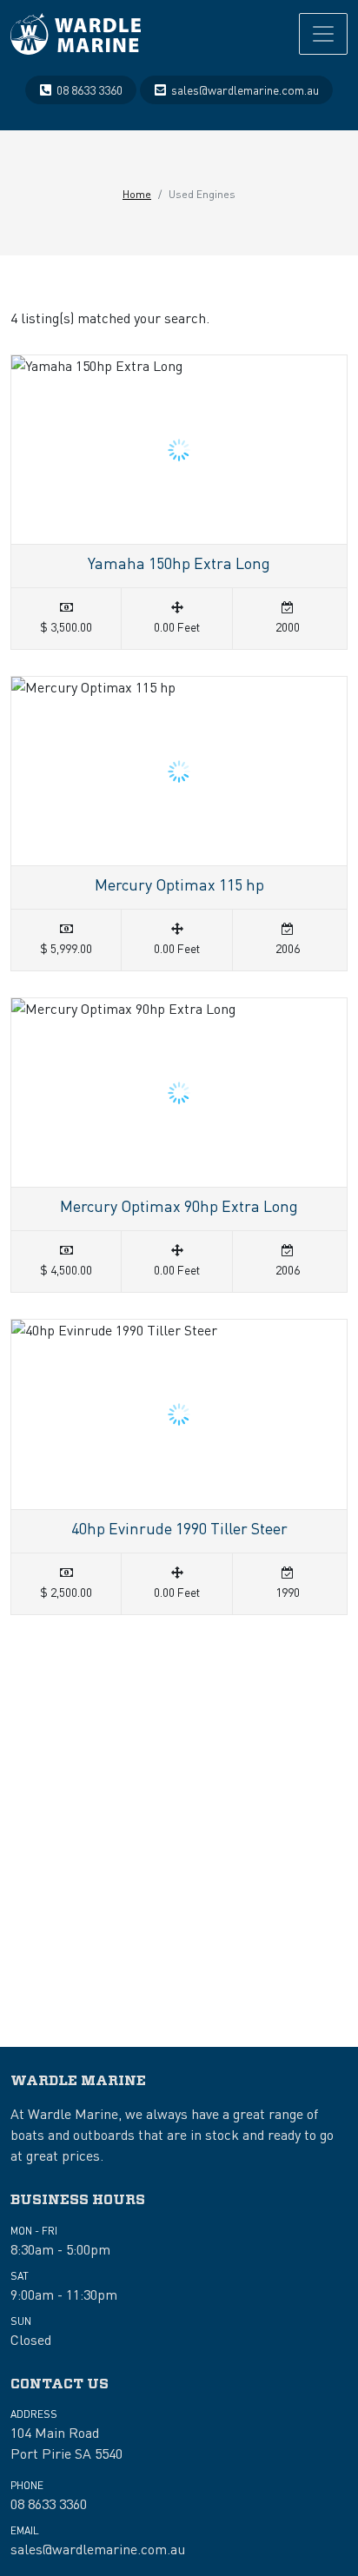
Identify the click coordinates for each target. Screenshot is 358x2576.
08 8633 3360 (89, 89)
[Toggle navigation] (323, 34)
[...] (76, 34)
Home (137, 194)
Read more (179, 502)
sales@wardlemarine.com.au (245, 89)
